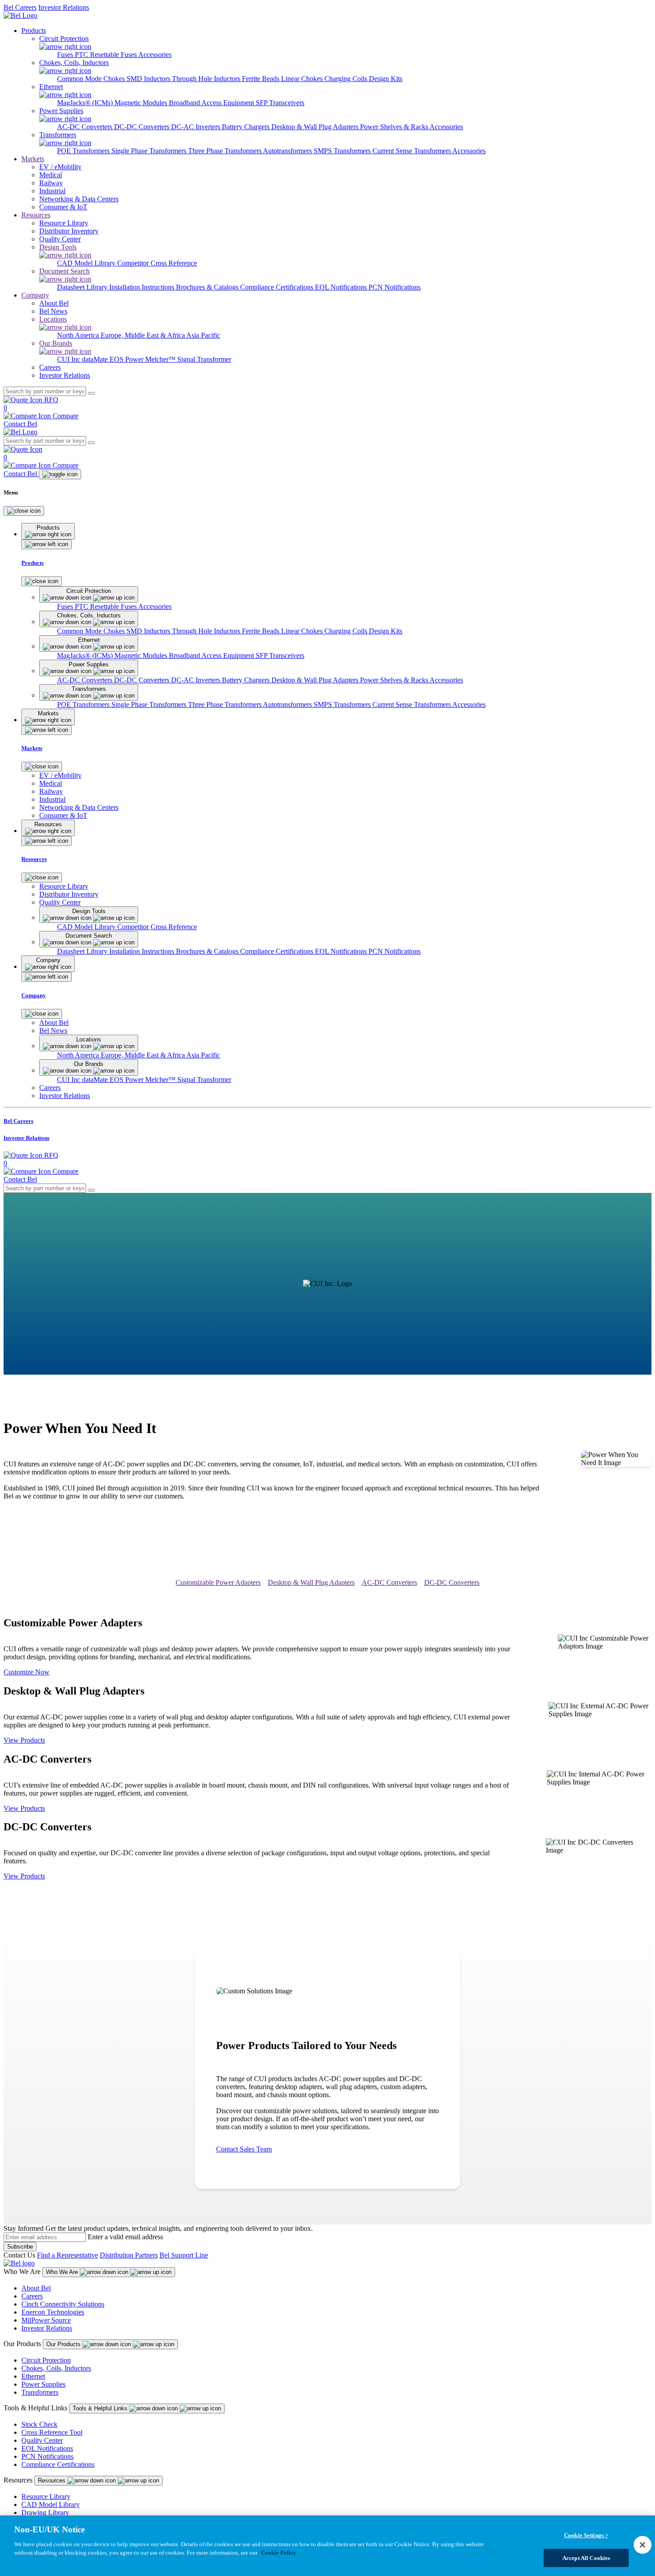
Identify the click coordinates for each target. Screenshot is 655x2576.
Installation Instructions (143, 287)
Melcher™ (161, 359)
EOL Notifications (342, 287)
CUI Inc (70, 359)
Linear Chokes (303, 79)
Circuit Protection (46, 2360)
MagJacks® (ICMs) (86, 103)
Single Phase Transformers (150, 151)
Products (34, 31)
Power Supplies (43, 2384)
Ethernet (33, 2376)
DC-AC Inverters (196, 127)
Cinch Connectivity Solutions (63, 2304)
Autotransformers (288, 151)
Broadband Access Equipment (212, 103)
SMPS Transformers (343, 151)
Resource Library (46, 2496)
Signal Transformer (204, 359)
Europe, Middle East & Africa (143, 335)
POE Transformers (84, 151)
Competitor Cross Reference (157, 263)
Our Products (64, 2344)
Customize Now (27, 1672)
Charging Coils (347, 79)
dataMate (96, 359)
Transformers (40, 2392)
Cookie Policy (279, 2553)
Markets (33, 159)
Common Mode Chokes (92, 79)
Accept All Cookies (586, 2558)
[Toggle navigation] (60, 474)
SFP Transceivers (280, 103)
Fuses (66, 55)
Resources (36, 215)
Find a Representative (68, 2255)
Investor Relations (64, 7)
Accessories (155, 55)
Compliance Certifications (278, 287)
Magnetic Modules (142, 103)
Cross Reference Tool (52, 2432)
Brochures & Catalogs (208, 287)
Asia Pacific (203, 335)
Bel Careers (20, 7)
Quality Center (42, 2440)
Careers (32, 2296)
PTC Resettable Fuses (106, 55)
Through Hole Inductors (207, 79)
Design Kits (386, 79)
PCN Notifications (395, 287)
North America (79, 335)
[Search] (91, 393)
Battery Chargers (247, 127)
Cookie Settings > (586, 2535)
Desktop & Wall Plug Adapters (316, 127)
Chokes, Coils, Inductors (56, 2368)
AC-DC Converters (86, 127)
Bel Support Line (184, 2255)
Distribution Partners (129, 2255)
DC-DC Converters (143, 127)
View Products (24, 1740)
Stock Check (39, 2424)
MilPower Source (46, 2320)
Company (35, 295)
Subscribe (20, 2247)
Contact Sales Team (244, 2149)
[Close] (24, 511)
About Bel (36, 2288)
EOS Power (127, 359)
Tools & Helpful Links (101, 2408)
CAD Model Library (87, 263)
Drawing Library (45, 2513)
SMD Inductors (149, 79)
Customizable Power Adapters (218, 1582)
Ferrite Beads (262, 79)
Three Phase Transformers (225, 151)
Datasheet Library (83, 287)
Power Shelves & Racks (395, 127)
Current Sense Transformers (412, 151)
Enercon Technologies (53, 2312)
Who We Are (63, 2272)
